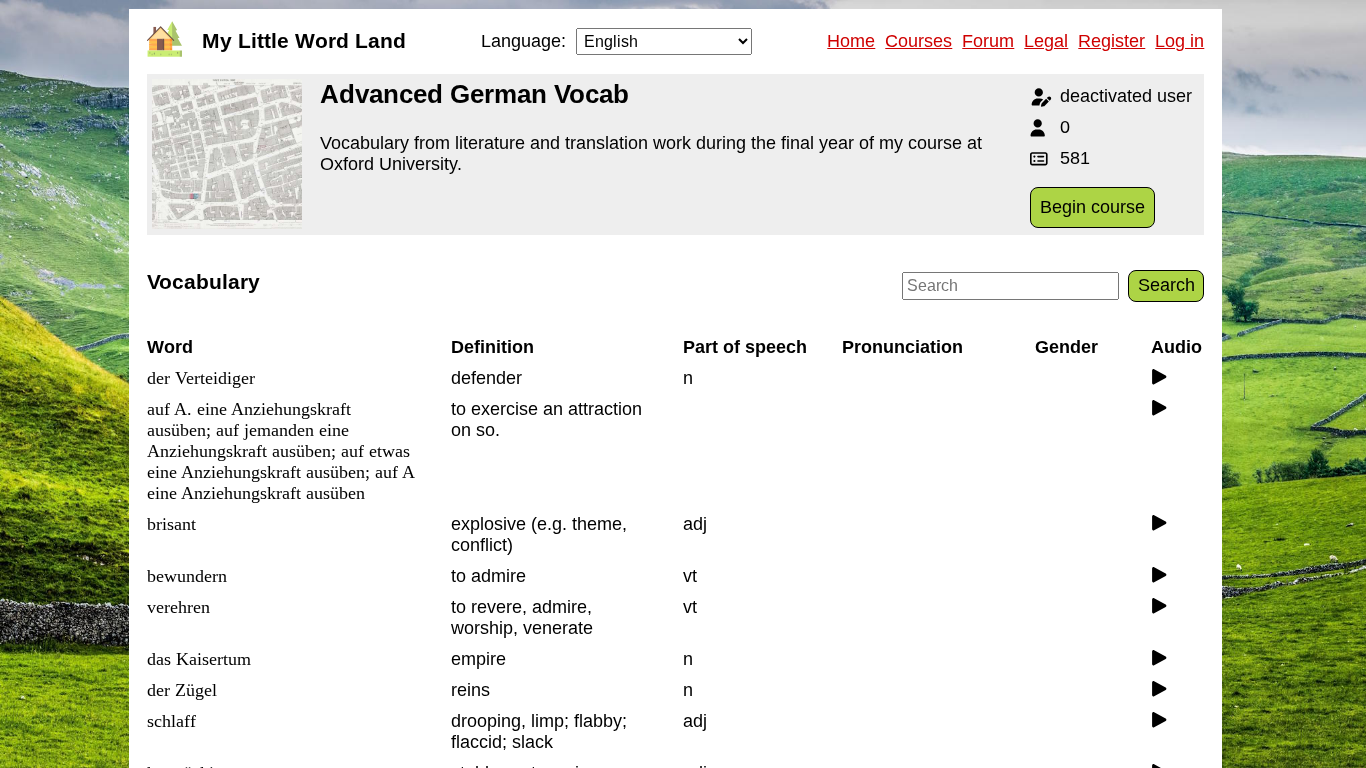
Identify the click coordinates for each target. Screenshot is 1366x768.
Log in (1179, 41)
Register (1111, 41)
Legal (1046, 41)
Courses (918, 41)
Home (851, 41)
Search (1166, 285)
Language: (523, 41)
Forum (988, 41)
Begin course (1092, 207)
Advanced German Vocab (474, 94)
